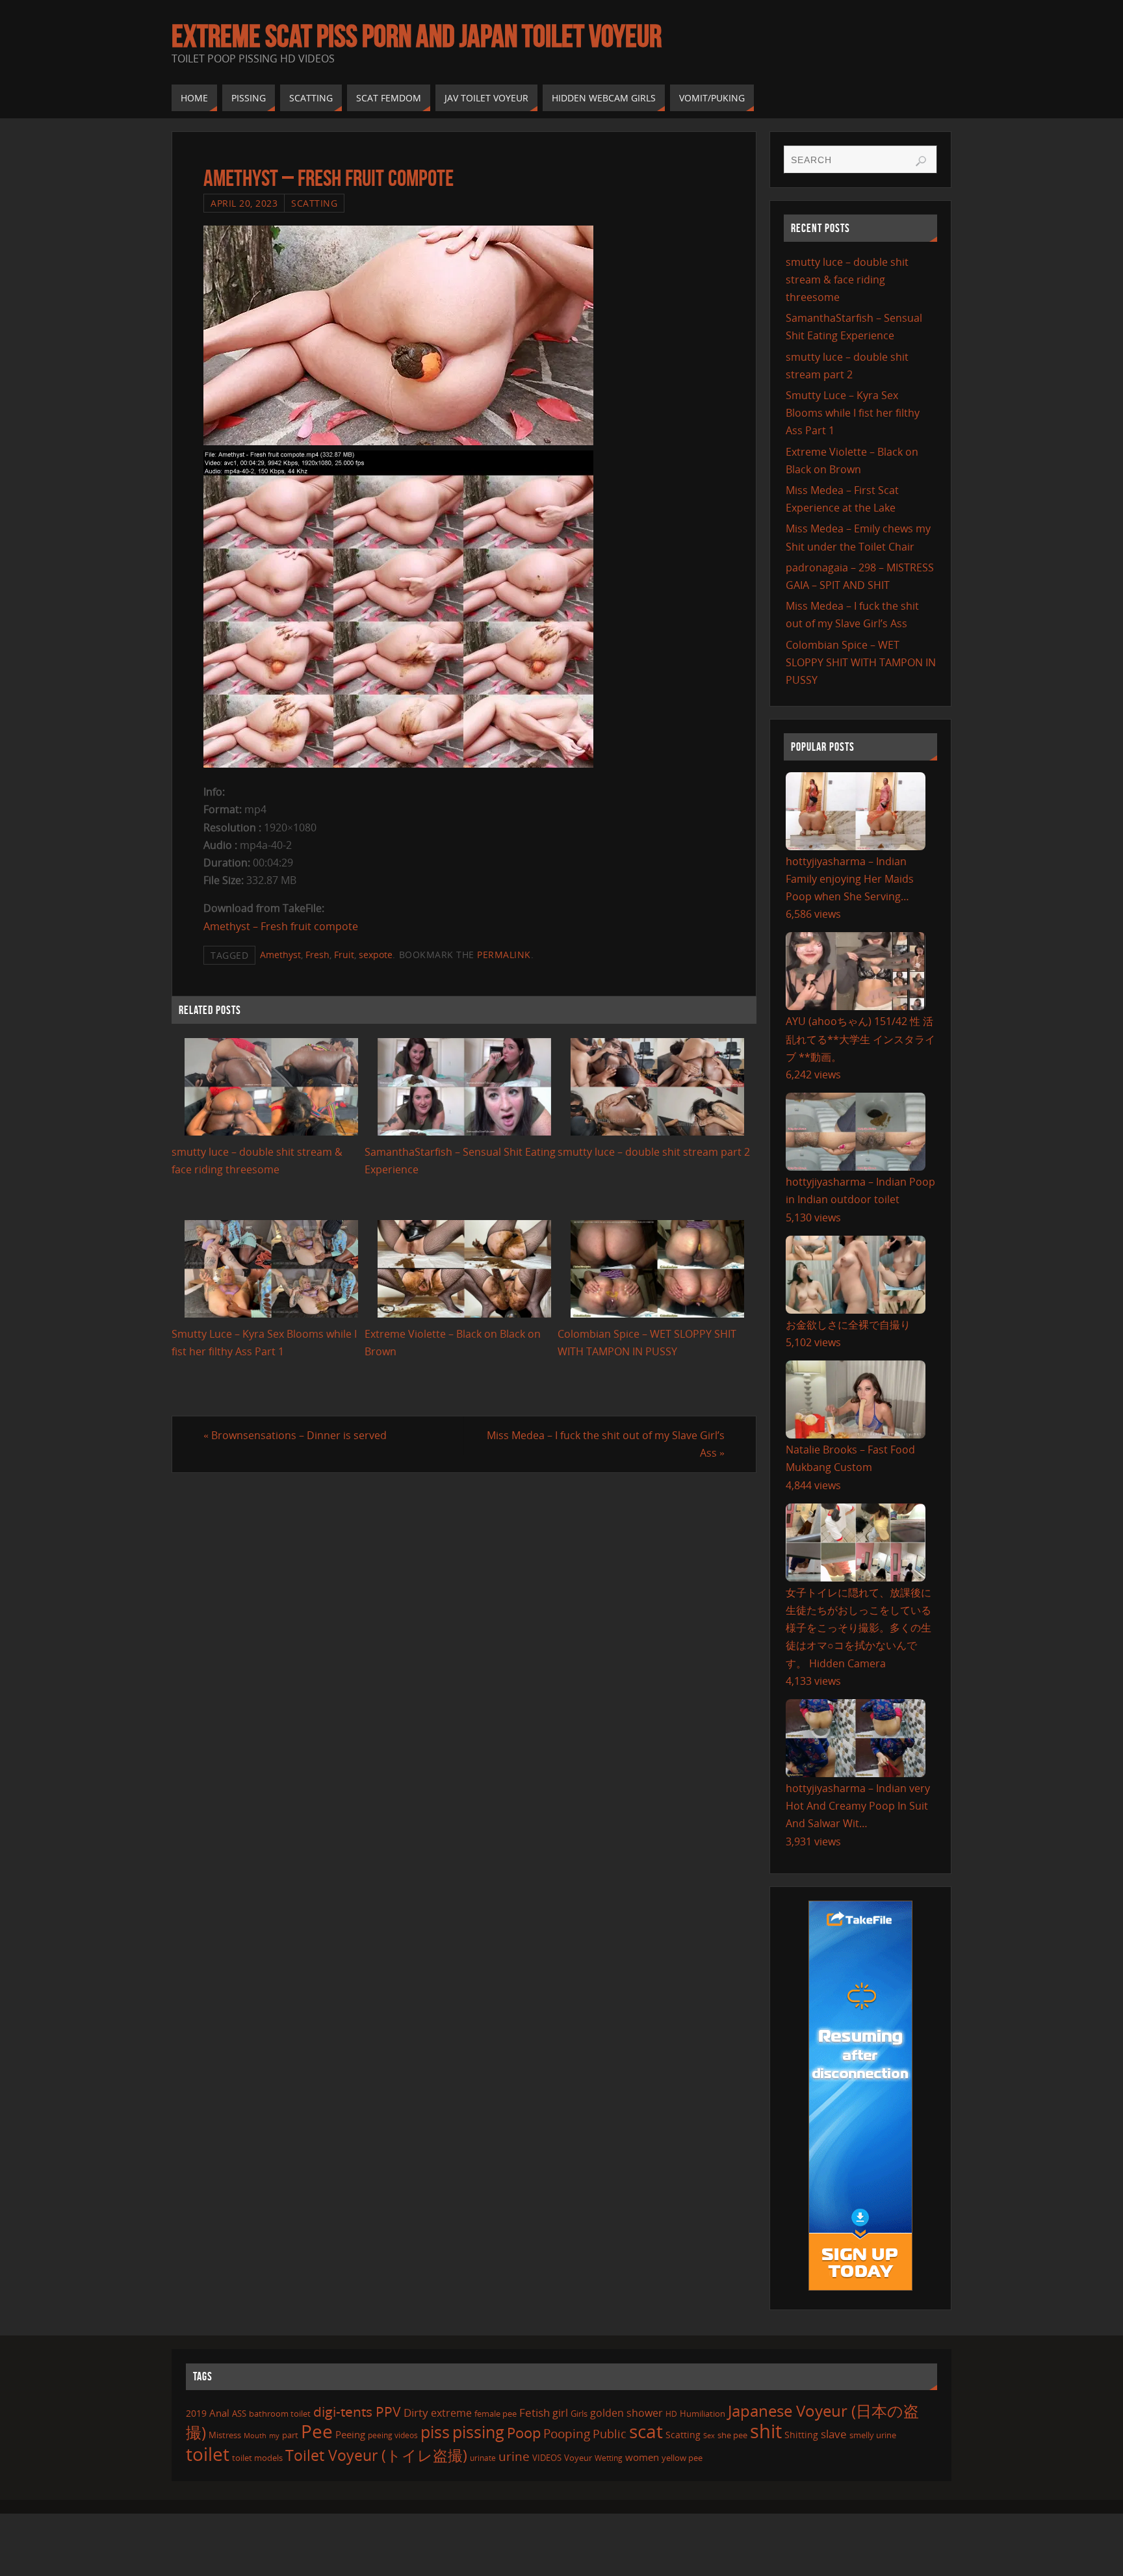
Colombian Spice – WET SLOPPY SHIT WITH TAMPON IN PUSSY (861, 662)
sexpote (376, 955)
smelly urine (873, 2435)
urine (514, 2456)
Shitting (801, 2435)
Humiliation (703, 2413)
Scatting (314, 203)
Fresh (317, 955)
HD (671, 2414)
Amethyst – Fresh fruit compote (281, 926)
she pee (732, 2435)
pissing (478, 2432)
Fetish (535, 2413)
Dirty (416, 2412)
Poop (524, 2433)
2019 (196, 2413)
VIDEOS (547, 2458)
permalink (504, 955)
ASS (239, 2413)
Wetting (609, 2458)
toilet (208, 2454)
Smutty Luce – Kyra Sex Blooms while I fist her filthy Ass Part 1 (853, 413)
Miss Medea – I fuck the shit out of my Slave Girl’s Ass (606, 1444)
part (290, 2435)
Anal (219, 2413)
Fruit (344, 955)
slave (834, 2434)
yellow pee (682, 2458)
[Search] (921, 161)
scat (646, 2431)
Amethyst (280, 955)
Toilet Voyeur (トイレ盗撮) (376, 2455)
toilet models (257, 2458)
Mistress (225, 2435)
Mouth (255, 2435)
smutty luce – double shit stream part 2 (654, 1152)
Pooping (567, 2433)
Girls (579, 2413)
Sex (709, 2436)
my (274, 2435)
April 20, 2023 (244, 203)
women (642, 2457)
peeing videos (393, 2435)
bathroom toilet (280, 2413)
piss (435, 2432)
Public (610, 2434)
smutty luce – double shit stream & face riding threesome (847, 280)
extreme (451, 2413)
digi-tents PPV (357, 2412)
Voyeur (578, 2458)
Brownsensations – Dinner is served (295, 1435)
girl (560, 2413)
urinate (483, 2458)
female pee (496, 2413)
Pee (317, 2431)
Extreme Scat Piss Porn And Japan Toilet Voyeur (417, 36)
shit (766, 2431)
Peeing (350, 2434)
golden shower (626, 2413)
